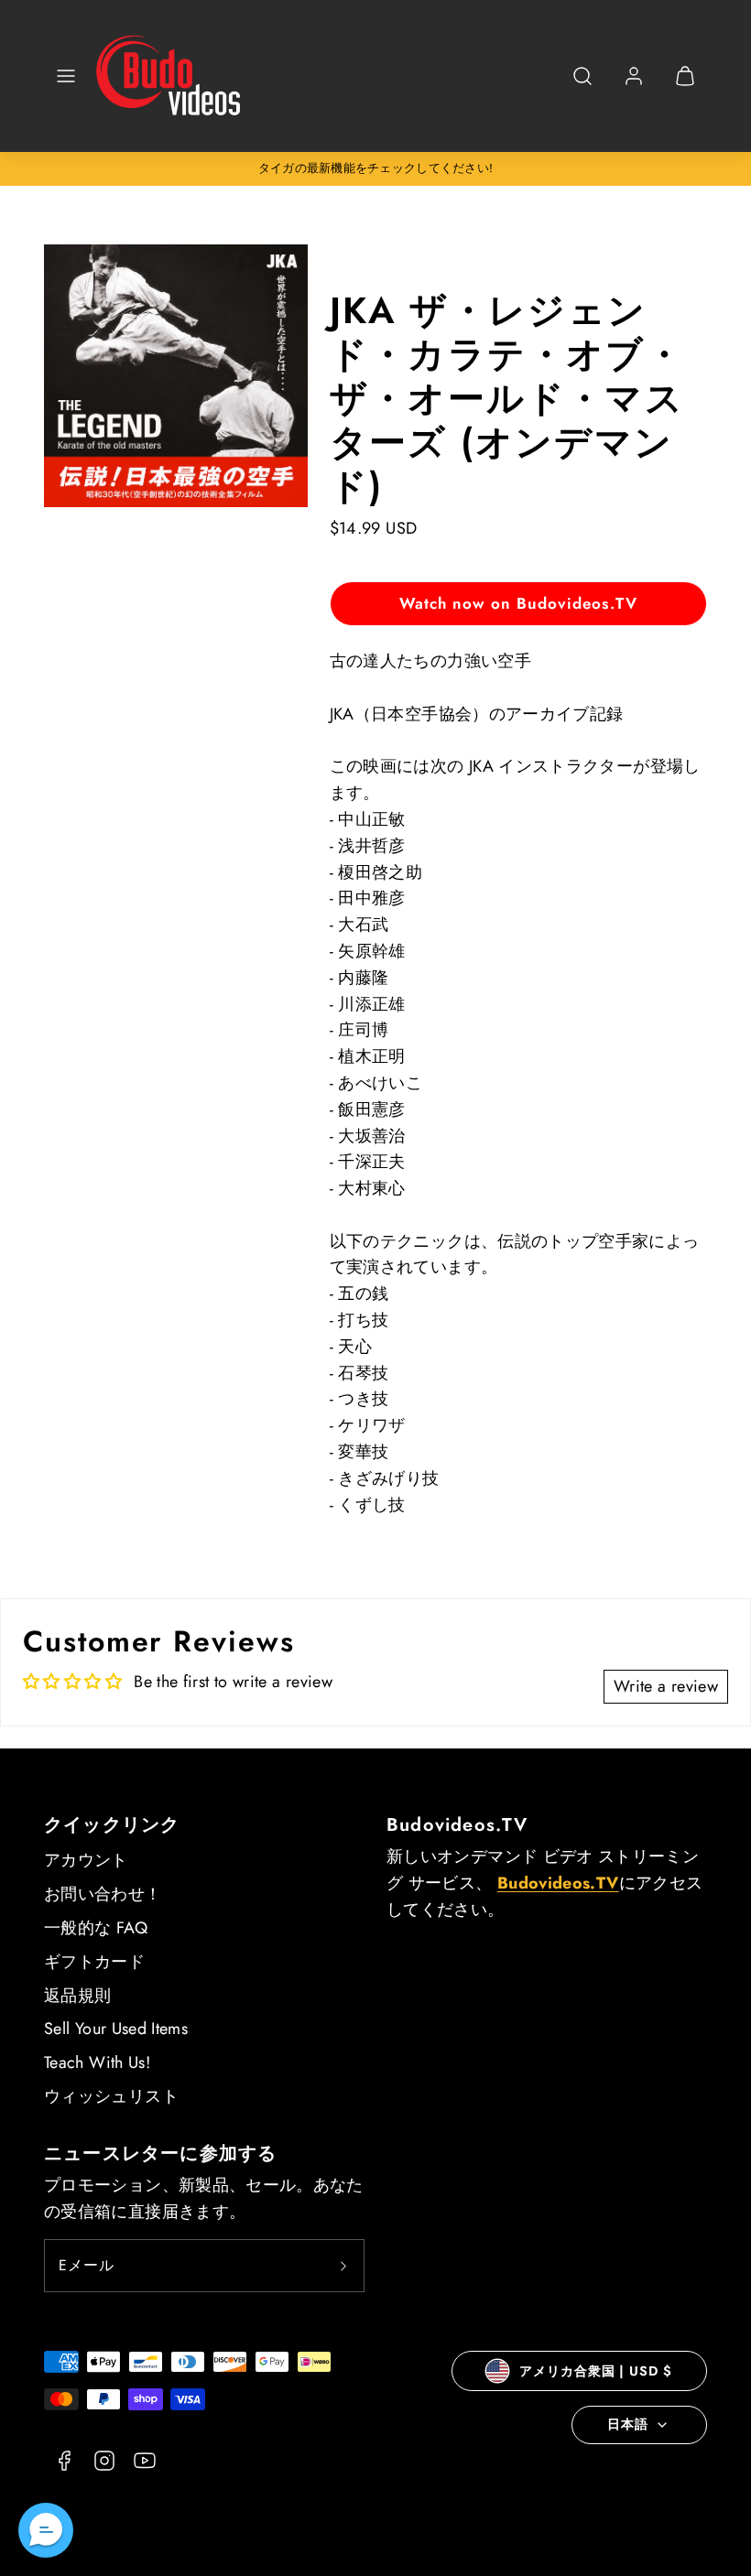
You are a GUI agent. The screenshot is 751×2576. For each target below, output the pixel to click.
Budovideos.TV (457, 1825)
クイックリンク (112, 1825)
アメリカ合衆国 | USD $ (595, 2371)
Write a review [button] (666, 1686)
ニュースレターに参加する (160, 2154)
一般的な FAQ (96, 1928)
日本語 (628, 2424)
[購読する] (343, 2266)
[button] (66, 76)
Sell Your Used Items (116, 2029)
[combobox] (582, 86)
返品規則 (77, 1996)
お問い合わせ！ (103, 1894)
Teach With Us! (97, 2062)
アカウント (86, 1860)
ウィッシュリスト (111, 2096)
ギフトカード (94, 1962)
